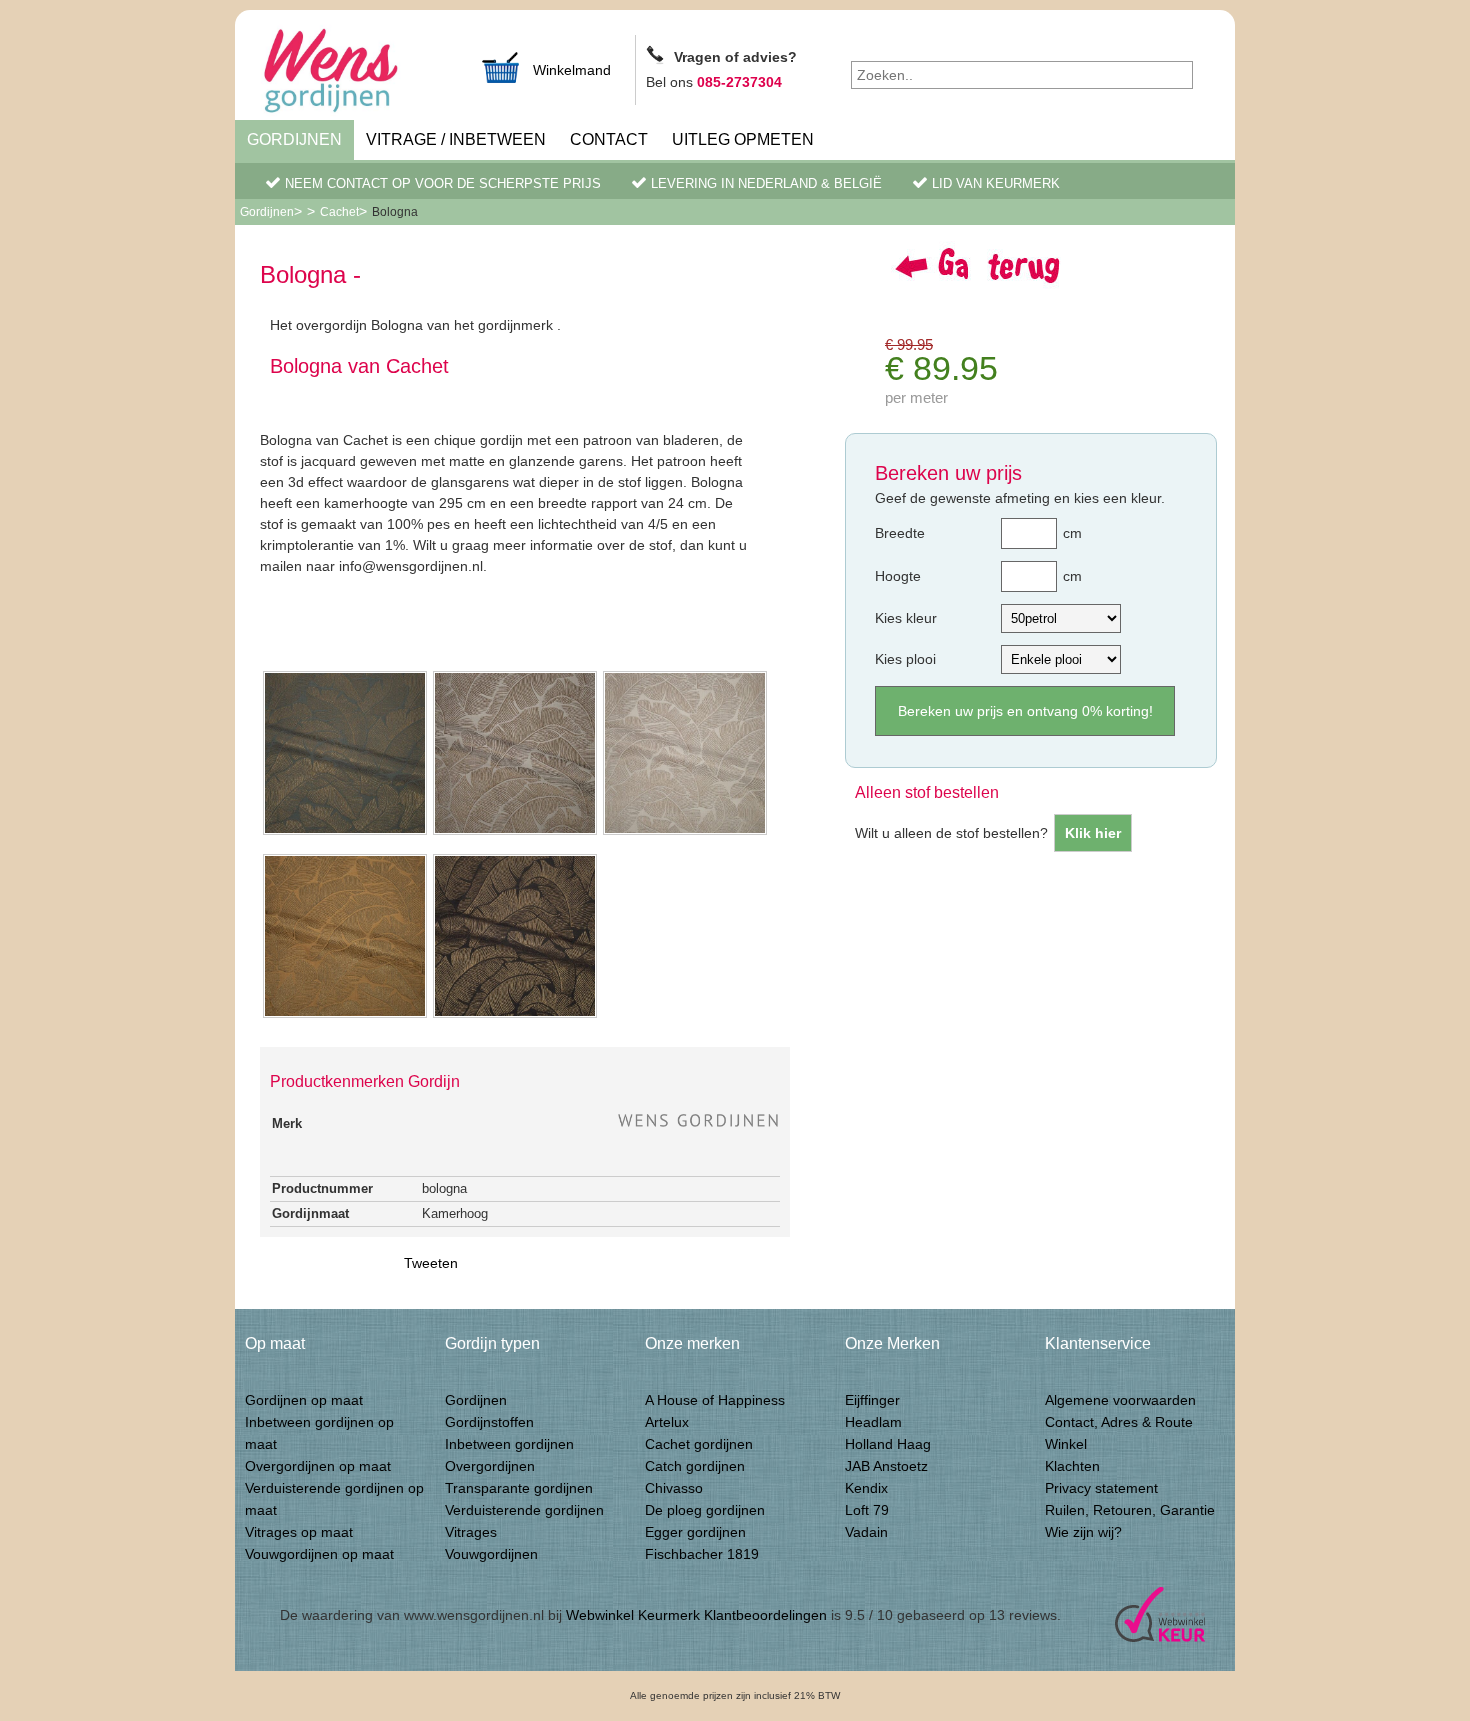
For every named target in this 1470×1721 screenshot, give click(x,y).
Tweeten (431, 1263)
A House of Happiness (715, 1400)
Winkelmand (572, 70)
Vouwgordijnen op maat (319, 1554)
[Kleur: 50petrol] (345, 833)
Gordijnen (294, 139)
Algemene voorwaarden (1120, 1400)
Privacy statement (1101, 1488)
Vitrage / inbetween (456, 139)
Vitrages (471, 1532)
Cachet (339, 212)
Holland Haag (888, 1444)
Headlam (873, 1422)
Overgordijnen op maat (318, 1466)
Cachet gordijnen (699, 1444)
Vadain (866, 1532)
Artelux (667, 1422)
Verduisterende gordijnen (524, 1510)
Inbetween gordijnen (509, 1444)
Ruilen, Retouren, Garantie (1130, 1510)
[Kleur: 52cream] (685, 833)
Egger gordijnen (695, 1532)
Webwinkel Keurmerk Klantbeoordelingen (696, 1615)
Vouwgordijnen (491, 1554)
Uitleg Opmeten (743, 139)
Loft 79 (867, 1510)
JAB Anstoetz (886, 1466)
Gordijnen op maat (304, 1400)
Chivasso (674, 1488)
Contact (609, 139)
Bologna (395, 212)
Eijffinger (872, 1400)
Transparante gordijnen (519, 1488)
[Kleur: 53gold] (345, 1016)
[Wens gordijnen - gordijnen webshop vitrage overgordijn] (355, 73)
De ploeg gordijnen (705, 1510)
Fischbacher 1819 (702, 1554)
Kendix (866, 1488)
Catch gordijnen (695, 1466)
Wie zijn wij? (1083, 1532)
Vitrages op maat (299, 1532)
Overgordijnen (490, 1466)
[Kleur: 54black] (515, 1016)
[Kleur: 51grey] (515, 833)
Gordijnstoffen (489, 1422)
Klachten (1072, 1466)
